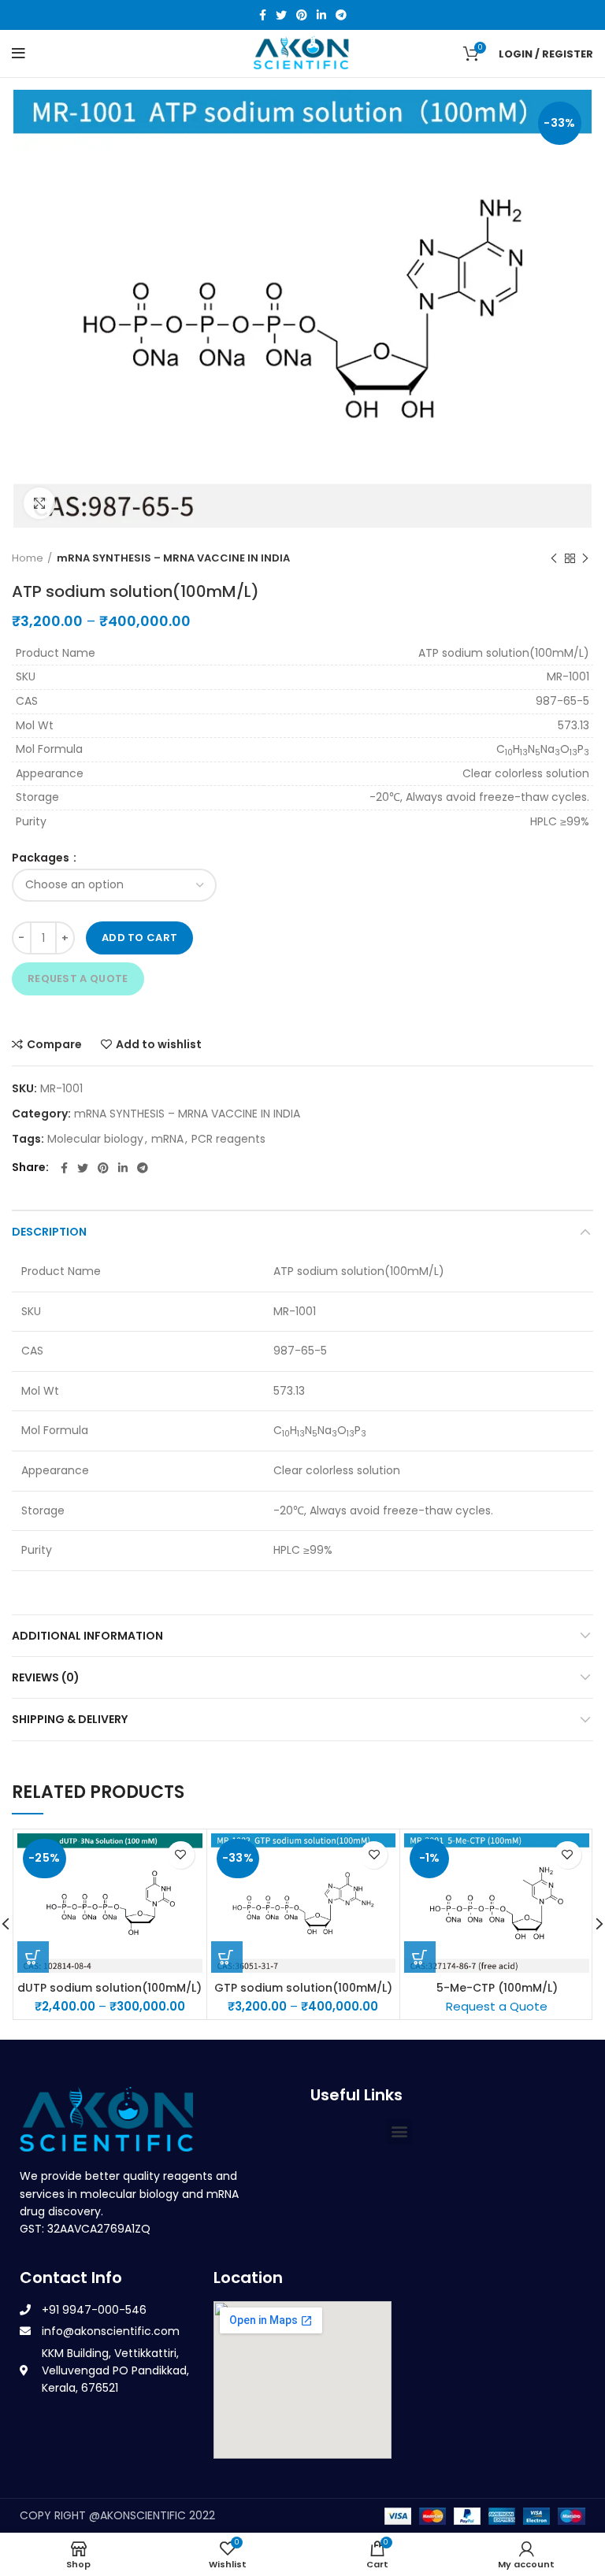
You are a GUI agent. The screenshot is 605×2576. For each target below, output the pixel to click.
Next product (585, 558)
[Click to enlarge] (39, 503)
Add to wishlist (159, 1044)
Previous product (554, 558)
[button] (399, 2131)
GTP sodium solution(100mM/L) (303, 1988)
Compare (54, 1044)
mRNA (167, 1139)
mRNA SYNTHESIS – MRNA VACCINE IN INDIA (173, 558)
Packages (42, 858)
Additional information (87, 1636)
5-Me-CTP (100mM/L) (497, 1988)
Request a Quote (78, 979)
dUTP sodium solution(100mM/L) (109, 1988)
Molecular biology (95, 1139)
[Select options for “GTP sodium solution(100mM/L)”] (227, 1957)
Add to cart (139, 938)
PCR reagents (228, 1139)
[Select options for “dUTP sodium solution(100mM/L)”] (33, 1957)
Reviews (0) (46, 1677)
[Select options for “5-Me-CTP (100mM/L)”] (420, 1957)
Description (49, 1232)
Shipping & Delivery (70, 1719)
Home (28, 558)
